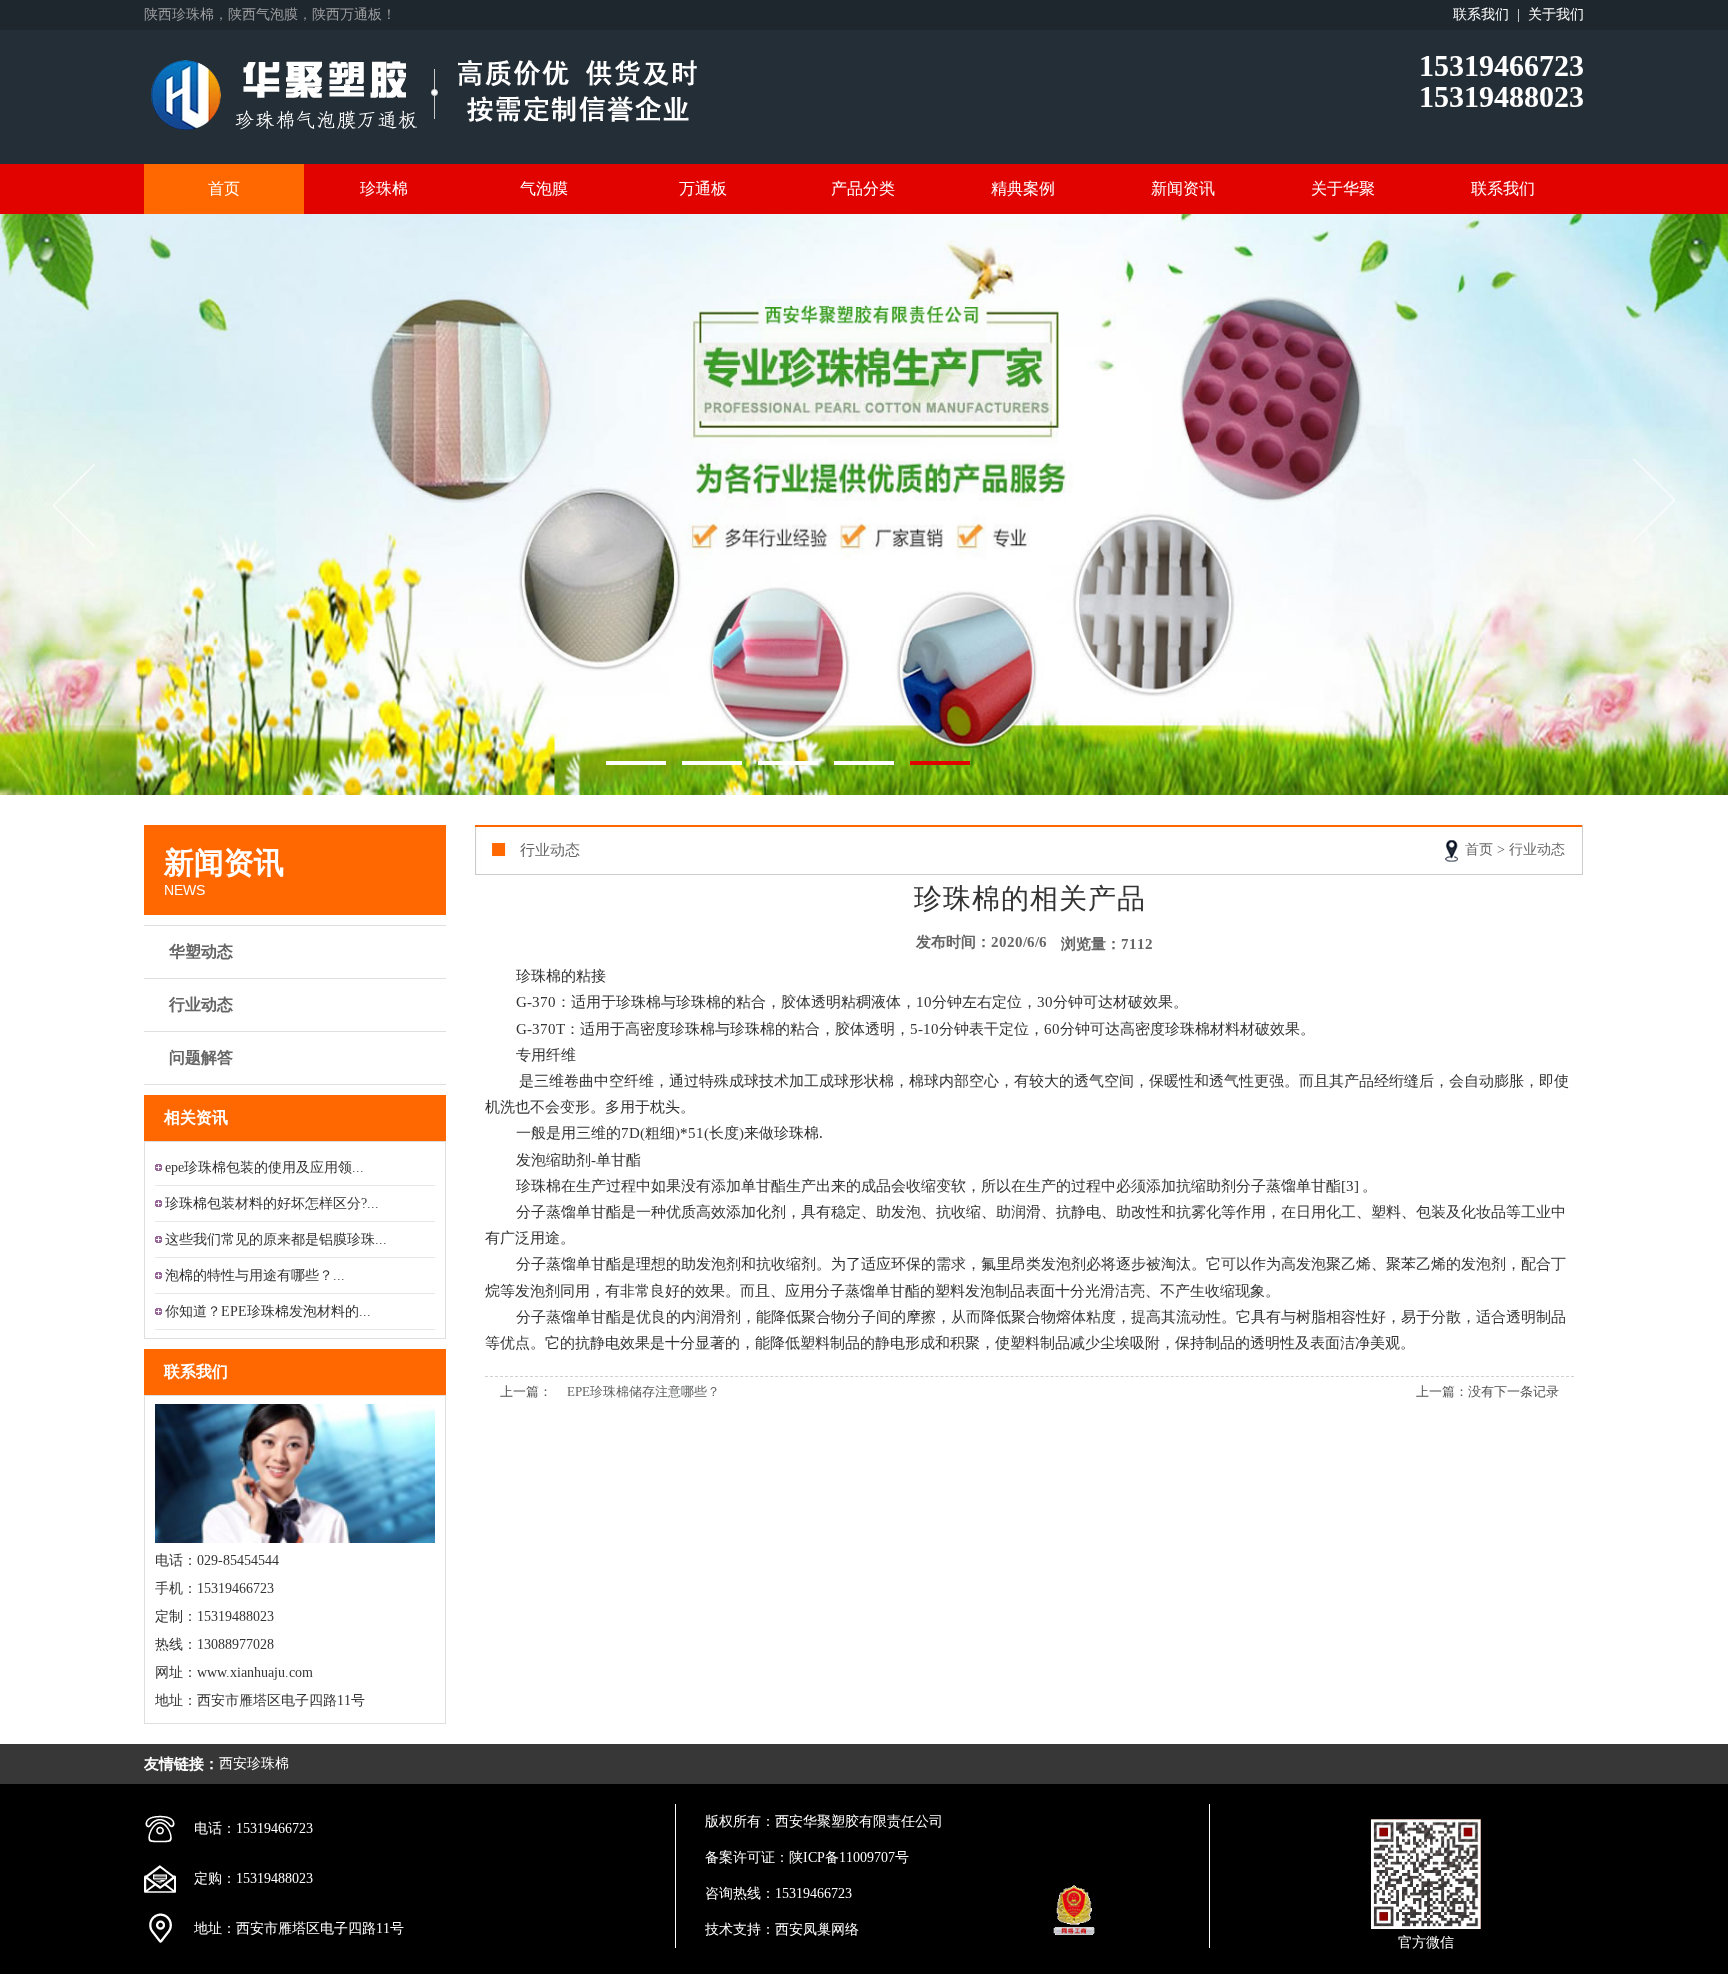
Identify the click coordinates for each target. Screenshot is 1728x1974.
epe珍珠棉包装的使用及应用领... (264, 1167)
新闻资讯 (1183, 188)
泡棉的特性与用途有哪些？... (255, 1275)
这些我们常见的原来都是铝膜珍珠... (276, 1239)
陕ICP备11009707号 (849, 1857)
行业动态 (201, 1004)
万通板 (703, 188)
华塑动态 (201, 951)
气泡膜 (544, 188)
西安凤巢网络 (817, 1929)
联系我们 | (1490, 14)
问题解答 (201, 1057)
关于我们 (1556, 14)
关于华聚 (1343, 188)
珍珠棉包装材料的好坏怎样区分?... (272, 1203)
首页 (224, 188)
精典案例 (1023, 188)
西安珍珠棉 (254, 1763)
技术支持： (740, 1929)
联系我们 (1503, 188)
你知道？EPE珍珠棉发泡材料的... (268, 1311)
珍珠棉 (384, 188)
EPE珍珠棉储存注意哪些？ (643, 1391)
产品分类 (863, 188)
